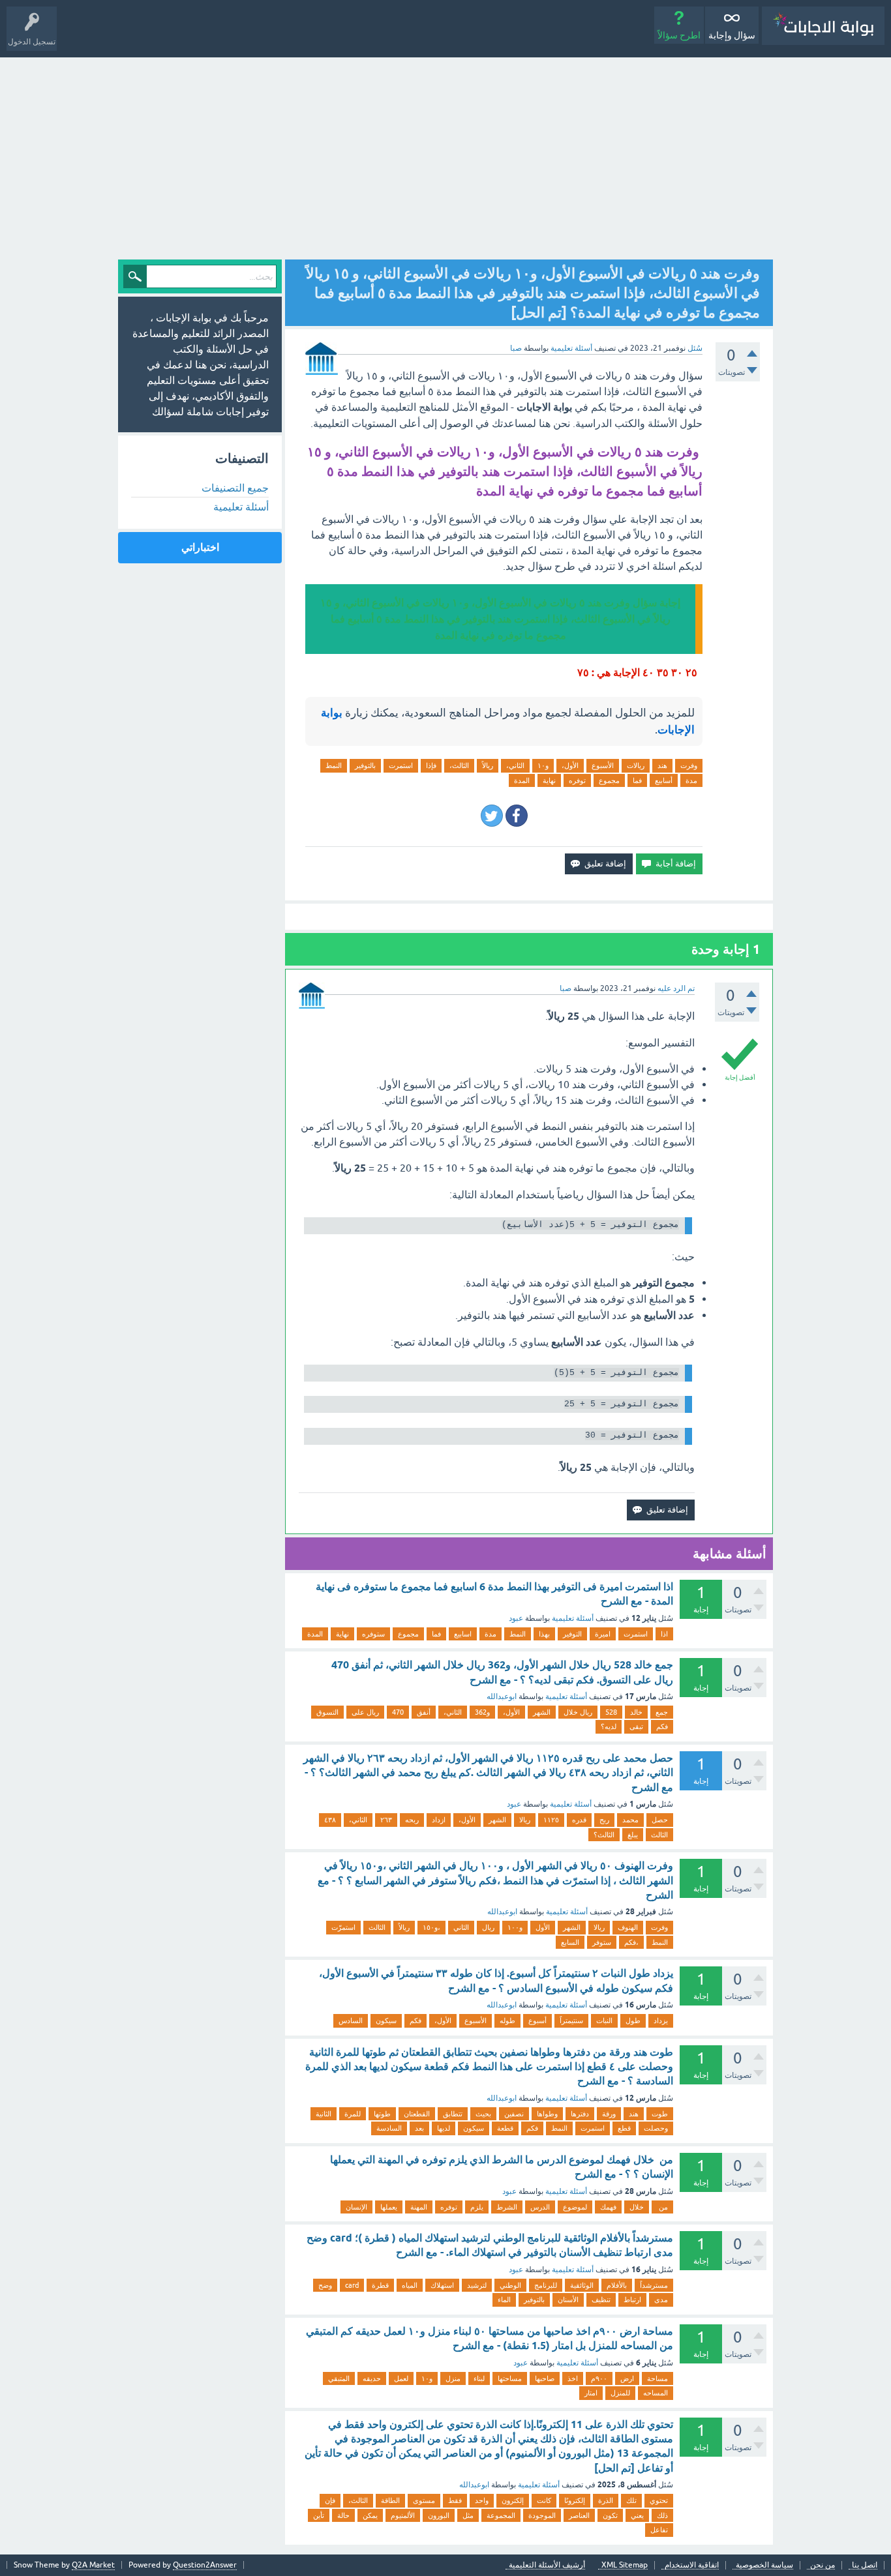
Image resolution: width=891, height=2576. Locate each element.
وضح (325, 2285)
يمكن (370, 2515)
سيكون (386, 2021)
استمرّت (343, 1927)
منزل (453, 2378)
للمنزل (620, 2393)
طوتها (382, 2114)
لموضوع (575, 2207)
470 (398, 1712)
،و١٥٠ (431, 1927)
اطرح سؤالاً (679, 35)
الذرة (606, 2500)
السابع (570, 1942)
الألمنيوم (403, 2515)
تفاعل (659, 2530)
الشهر (542, 1712)
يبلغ (633, 1835)
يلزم (477, 2207)
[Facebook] (517, 816)
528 (611, 1712)
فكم (662, 1726)
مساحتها (510, 2378)
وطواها (547, 2114)
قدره (579, 1820)
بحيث (483, 2114)
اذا (664, 1634)
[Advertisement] (445, 155)
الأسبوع (603, 765)
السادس (351, 2021)
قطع (624, 2128)
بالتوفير (365, 765)
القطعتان (417, 2114)
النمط (334, 765)
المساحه (656, 2393)
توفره (577, 780)
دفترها (580, 2114)
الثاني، (515, 765)
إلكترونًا (575, 2500)
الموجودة (542, 2515)
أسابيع (664, 780)
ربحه (412, 1820)
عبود (516, 1618)
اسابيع (463, 1634)
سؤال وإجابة (732, 35)
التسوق (327, 1712)
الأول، (570, 765)
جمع (662, 1712)
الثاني (461, 1927)
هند (662, 765)
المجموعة (501, 2515)
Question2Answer (205, 2565)
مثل (468, 2515)
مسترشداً (654, 2285)
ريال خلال (578, 1712)
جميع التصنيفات (235, 488)
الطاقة (390, 2500)
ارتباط (632, 2300)
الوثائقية (582, 2285)
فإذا (431, 765)
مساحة (657, 2378)
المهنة (419, 2207)
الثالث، (459, 765)
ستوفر (602, 1942)
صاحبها (545, 2378)
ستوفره (373, 1634)
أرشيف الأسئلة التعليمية (547, 2565)
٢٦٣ (386, 1820)
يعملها (389, 2207)
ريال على (365, 1712)
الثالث (659, 1835)
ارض (627, 2378)
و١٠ (543, 765)
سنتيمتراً (571, 2021)
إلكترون (513, 2500)
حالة (343, 2515)
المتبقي (339, 2378)
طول (633, 2021)
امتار (591, 2393)
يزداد (661, 2021)
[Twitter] (492, 816)
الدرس (540, 2207)
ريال (488, 1927)
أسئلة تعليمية (571, 348)
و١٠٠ (515, 1927)
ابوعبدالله (502, 1696)
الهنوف (628, 1927)
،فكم (631, 1942)
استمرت (401, 765)
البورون (439, 2515)
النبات (604, 2021)
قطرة (380, 2285)
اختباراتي (200, 547)
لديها (444, 2128)
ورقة (609, 2114)
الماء (504, 2300)
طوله (507, 2021)
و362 (482, 1712)
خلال (637, 2207)
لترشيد (477, 2285)
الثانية (324, 2114)
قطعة (505, 2128)
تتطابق (453, 2114)
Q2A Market (93, 2565)
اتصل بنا (865, 2565)
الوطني (510, 2285)
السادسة (389, 2128)
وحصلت (656, 2128)
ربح (604, 1820)
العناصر (579, 2515)
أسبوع (537, 2021)
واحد (482, 2500)
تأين (319, 2515)
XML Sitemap (625, 2565)
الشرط (507, 2207)
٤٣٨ (330, 1820)
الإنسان (356, 2207)
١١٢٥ (551, 1820)
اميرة (603, 1634)
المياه (410, 2285)
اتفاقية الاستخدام (692, 2565)
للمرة (353, 2114)
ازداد (439, 1820)
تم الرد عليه (676, 988)
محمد (630, 1820)
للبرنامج (546, 2285)
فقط (455, 2500)
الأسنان (568, 2300)
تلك (631, 2500)
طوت (660, 2114)
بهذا (544, 1634)
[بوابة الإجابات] (823, 26)
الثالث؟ (604, 1835)
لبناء (479, 2378)
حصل (660, 1820)
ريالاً (488, 765)
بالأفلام (617, 2285)
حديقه (372, 2378)
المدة (522, 780)
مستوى (424, 2500)
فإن (330, 2500)
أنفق (424, 1712)
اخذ (573, 2378)
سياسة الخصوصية (764, 2565)
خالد (636, 1712)
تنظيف (601, 2300)
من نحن (823, 2565)
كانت (544, 2500)
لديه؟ (609, 1726)
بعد (419, 2128)
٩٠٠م (599, 2378)
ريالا (525, 1820)
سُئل (695, 348)
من (662, 2207)
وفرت (689, 765)
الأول (543, 1927)
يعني (637, 2515)
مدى (661, 2300)
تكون (610, 2515)
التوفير (572, 1634)
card (352, 2285)
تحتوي (659, 2500)
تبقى (636, 1726)
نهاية (549, 780)
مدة (691, 780)
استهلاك (442, 2285)
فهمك (608, 2207)
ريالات (636, 765)
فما (637, 780)
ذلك (662, 2515)
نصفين (514, 2114)
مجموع (609, 780)
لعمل (401, 2378)
